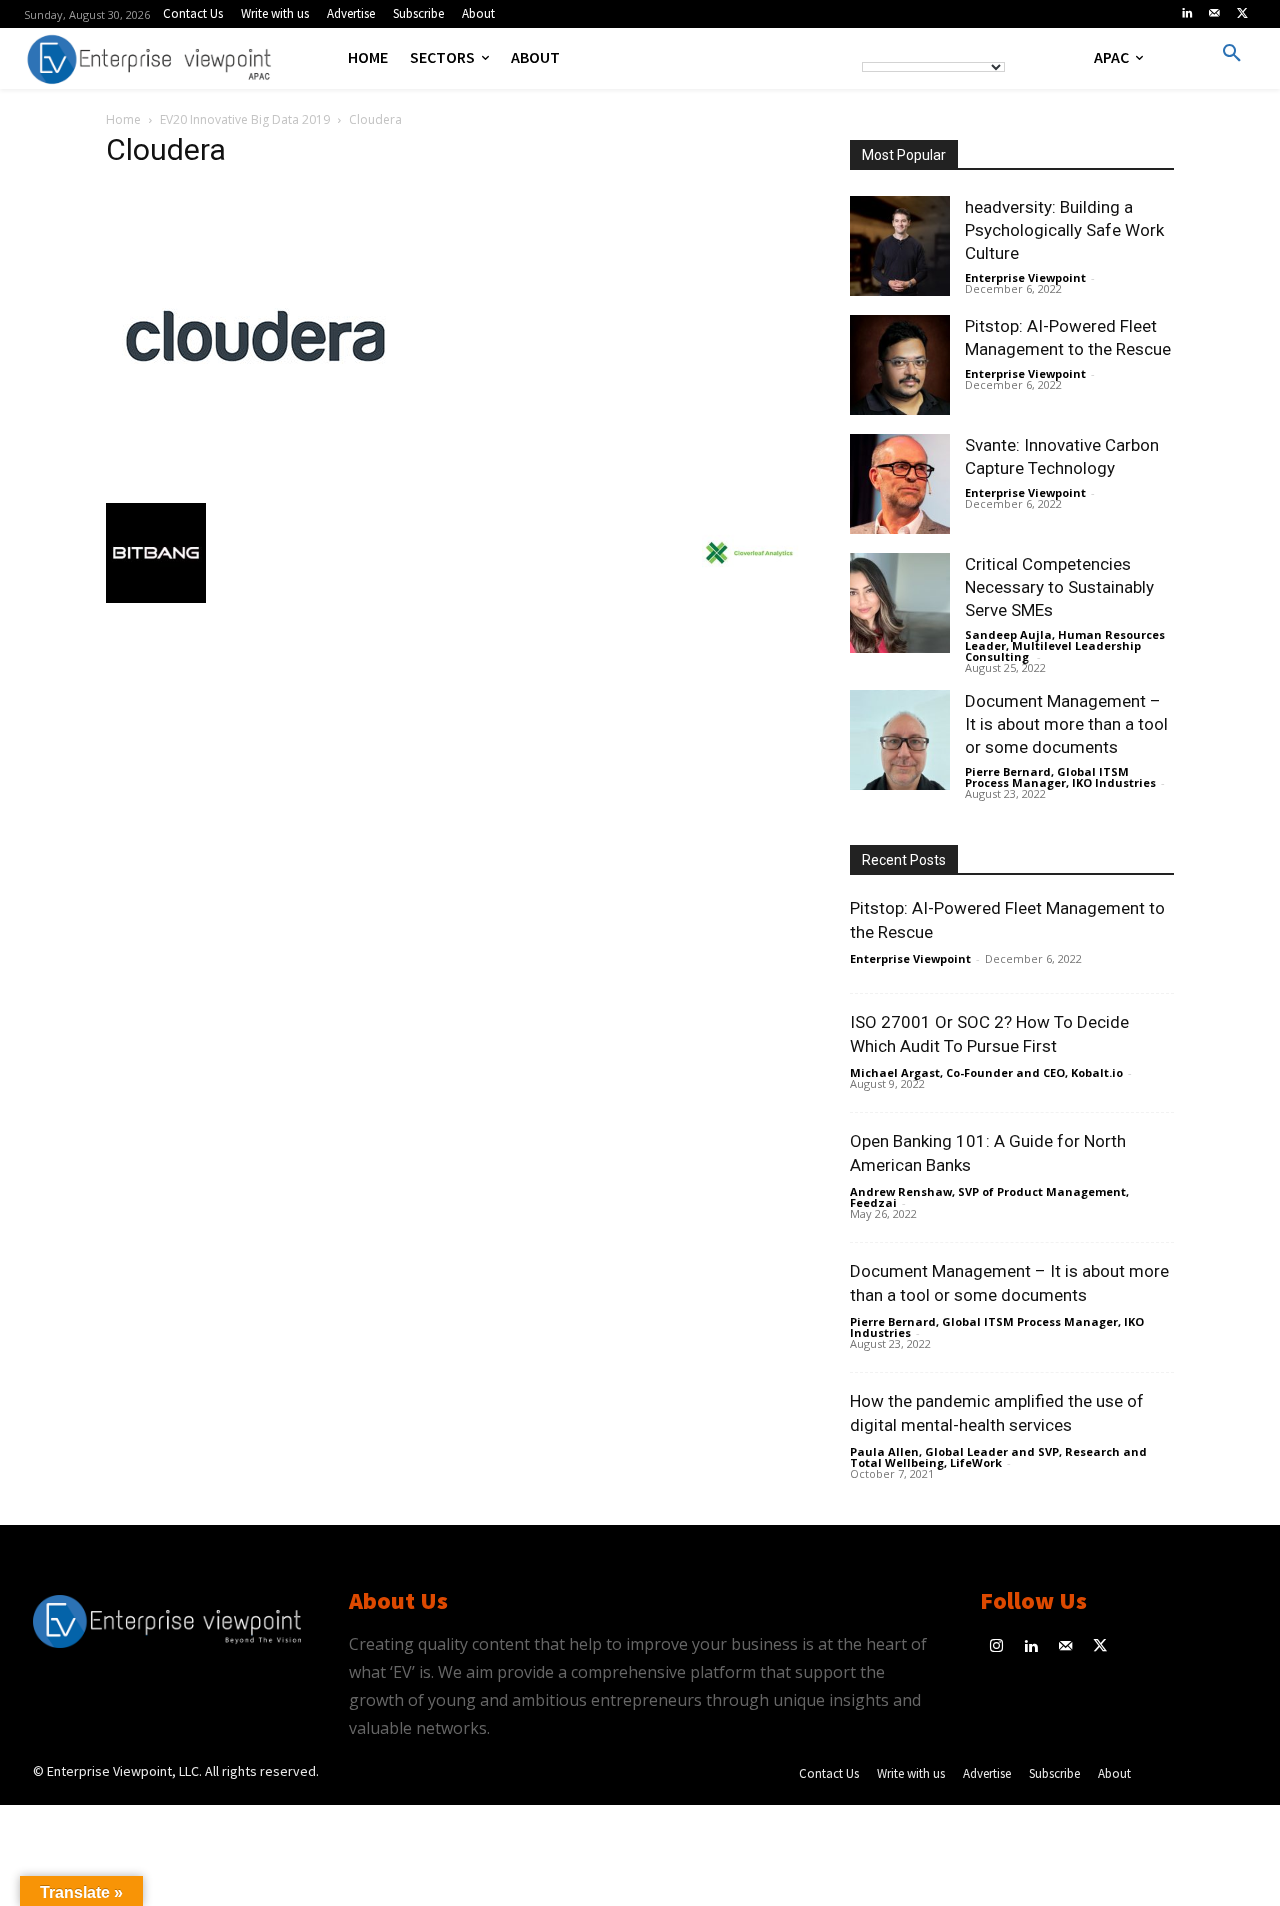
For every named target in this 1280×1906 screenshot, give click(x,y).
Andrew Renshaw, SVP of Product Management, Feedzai (989, 1197)
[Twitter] (1242, 14)
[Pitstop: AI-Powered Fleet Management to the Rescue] (900, 365)
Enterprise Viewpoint (1025, 277)
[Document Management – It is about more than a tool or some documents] (900, 740)
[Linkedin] (1187, 14)
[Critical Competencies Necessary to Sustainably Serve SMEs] (900, 603)
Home (123, 119)
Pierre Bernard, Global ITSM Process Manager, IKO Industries (1060, 777)
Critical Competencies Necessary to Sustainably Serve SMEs (1059, 587)
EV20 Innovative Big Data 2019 (245, 119)
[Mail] (1215, 14)
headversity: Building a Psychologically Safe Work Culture (1064, 230)
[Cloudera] (256, 482)
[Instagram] (997, 1647)
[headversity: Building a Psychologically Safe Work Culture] (900, 246)
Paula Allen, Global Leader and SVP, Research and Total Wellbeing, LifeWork (998, 1457)
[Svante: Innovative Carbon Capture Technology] (900, 484)
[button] (1232, 54)
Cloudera (166, 149)
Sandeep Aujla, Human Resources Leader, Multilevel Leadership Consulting (1065, 645)
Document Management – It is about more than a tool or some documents (1066, 724)
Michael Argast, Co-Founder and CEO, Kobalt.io (986, 1072)
